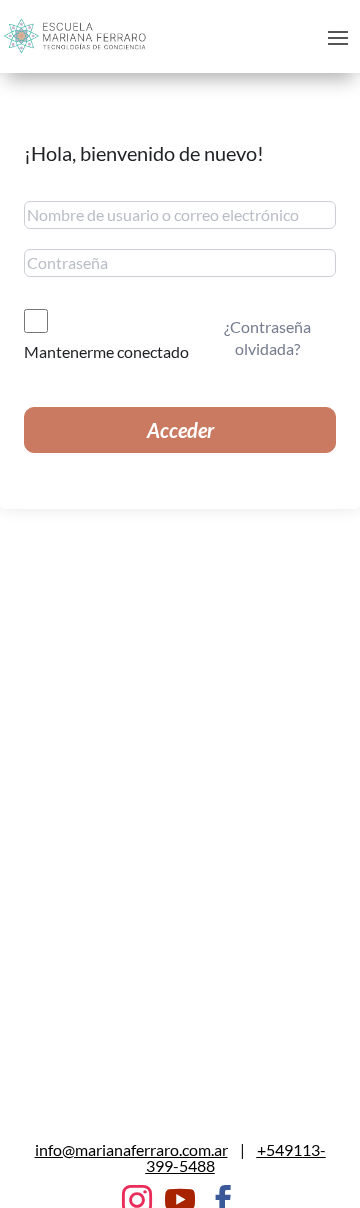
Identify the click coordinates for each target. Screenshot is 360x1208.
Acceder (180, 430)
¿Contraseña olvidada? (267, 337)
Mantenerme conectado (106, 351)
